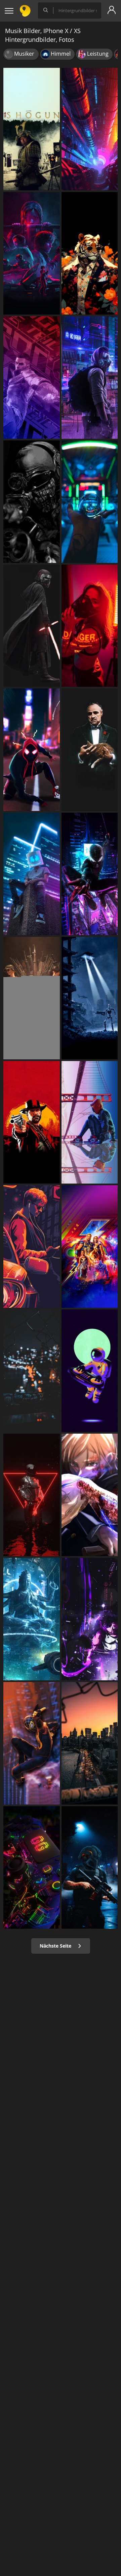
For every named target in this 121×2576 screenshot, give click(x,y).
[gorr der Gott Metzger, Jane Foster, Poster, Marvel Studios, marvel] (90, 1246)
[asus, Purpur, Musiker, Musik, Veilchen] (32, 377)
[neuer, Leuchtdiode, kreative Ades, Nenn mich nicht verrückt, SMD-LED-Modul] (90, 626)
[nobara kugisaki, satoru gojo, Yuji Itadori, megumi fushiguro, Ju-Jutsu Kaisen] (90, 1495)
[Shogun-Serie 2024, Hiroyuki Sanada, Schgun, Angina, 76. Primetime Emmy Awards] (32, 129)
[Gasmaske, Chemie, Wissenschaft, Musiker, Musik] (90, 1867)
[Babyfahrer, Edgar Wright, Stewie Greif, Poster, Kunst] (32, 1246)
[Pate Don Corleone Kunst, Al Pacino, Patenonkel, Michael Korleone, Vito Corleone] (90, 750)
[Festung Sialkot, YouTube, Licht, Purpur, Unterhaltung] (32, 874)
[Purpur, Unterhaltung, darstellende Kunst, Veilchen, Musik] (90, 377)
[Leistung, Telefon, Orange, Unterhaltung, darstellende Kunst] (90, 253)
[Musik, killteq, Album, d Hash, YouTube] (32, 1371)
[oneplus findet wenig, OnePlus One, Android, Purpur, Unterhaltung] (32, 1619)
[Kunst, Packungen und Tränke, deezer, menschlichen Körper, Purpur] (90, 1371)
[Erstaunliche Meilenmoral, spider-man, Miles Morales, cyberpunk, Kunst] (90, 874)
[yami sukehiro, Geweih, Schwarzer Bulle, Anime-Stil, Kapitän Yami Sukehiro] (90, 1619)
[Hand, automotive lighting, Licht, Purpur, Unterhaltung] (90, 502)
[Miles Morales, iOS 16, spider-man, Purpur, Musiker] (32, 1743)
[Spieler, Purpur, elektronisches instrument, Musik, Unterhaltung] (32, 1867)
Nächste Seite (56, 1946)
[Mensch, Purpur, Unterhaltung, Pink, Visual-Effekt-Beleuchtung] (90, 129)
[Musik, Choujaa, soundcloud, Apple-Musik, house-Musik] (32, 1495)
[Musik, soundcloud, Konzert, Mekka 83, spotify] (90, 1743)
